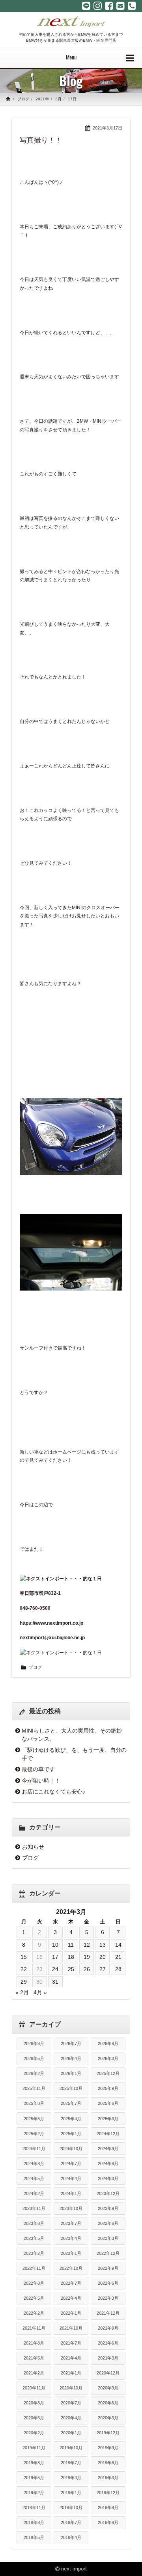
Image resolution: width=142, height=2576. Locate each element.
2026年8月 (34, 2043)
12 (87, 1945)
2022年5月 (34, 2298)
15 (24, 1957)
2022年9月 (108, 2268)
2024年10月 (71, 2149)
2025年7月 (71, 2103)
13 (103, 1945)
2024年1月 (71, 2193)
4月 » (40, 1992)
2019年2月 (34, 2493)
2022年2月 (34, 2313)
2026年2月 (34, 2073)
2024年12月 (108, 2134)
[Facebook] (109, 6)
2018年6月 (108, 2522)
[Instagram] (98, 6)
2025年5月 (34, 2119)
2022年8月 (34, 2283)
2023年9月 (108, 2208)
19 (87, 1957)
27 (103, 1969)
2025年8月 (34, 2103)
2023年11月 (34, 2208)
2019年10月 (71, 2448)
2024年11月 (34, 2149)
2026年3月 (108, 2058)
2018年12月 (108, 2493)
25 (71, 1969)
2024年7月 (71, 2164)
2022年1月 (71, 2313)
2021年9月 (108, 2328)
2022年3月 (108, 2298)
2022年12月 (108, 2253)
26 (87, 1969)
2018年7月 (71, 2522)
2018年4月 (71, 2537)
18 (71, 1957)
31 (55, 1982)
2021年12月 (108, 2313)
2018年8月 (34, 2522)
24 (55, 1969)
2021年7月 (71, 2343)
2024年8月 (34, 2164)
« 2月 (22, 1992)
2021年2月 (34, 2373)
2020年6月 (108, 2403)
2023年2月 (34, 2253)
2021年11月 (34, 2328)
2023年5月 (34, 2238)
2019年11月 (34, 2448)
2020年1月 (71, 2433)
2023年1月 (71, 2253)
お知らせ (33, 1847)
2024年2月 (34, 2193)
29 (24, 1982)
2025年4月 (71, 2119)
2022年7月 (71, 2283)
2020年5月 (34, 2418)
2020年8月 (34, 2403)
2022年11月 (34, 2268)
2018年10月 (71, 2508)
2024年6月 (108, 2164)
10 (55, 1945)
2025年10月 (71, 2088)
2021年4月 (71, 2358)
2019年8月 (34, 2463)
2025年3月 (108, 2119)
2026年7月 (71, 2043)
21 (118, 1957)
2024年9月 (108, 2149)
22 (24, 1969)
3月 (58, 99)
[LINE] (86, 6)
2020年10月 (71, 2388)
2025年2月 (34, 2134)
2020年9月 (108, 2388)
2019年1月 (71, 2493)
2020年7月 (71, 2403)
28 (118, 1969)
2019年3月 (108, 2478)
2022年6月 (108, 2283)
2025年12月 (108, 2073)
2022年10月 (71, 2268)
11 (71, 1945)
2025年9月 (108, 2088)
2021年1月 (71, 2373)
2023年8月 (34, 2223)
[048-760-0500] (132, 6)
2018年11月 (34, 2508)
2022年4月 (71, 2298)
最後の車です (38, 1769)
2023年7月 (71, 2223)
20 (103, 1957)
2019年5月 (34, 2478)
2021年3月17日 (107, 128)
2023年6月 (108, 2223)
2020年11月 (34, 2388)
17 (55, 1957)
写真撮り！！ (41, 140)
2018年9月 (108, 2508)
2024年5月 (34, 2178)
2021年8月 (34, 2343)
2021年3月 (108, 2358)
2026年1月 (71, 2073)
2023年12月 (108, 2193)
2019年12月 (108, 2433)
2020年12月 (108, 2373)
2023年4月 (71, 2238)
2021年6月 (108, 2343)
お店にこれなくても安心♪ (53, 1792)
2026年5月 (34, 2058)
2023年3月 (108, 2238)
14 (118, 1945)
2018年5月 (34, 2537)
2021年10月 (71, 2328)
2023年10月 (71, 2208)
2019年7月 (71, 2463)
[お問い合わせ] (121, 6)
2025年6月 (108, 2103)
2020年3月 (108, 2418)
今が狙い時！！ (41, 1781)
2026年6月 (108, 2043)
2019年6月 (108, 2463)
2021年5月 (34, 2358)
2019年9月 (108, 2448)
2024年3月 (108, 2178)
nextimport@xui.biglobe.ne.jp (52, 1638)
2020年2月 (34, 2433)
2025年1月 (71, 2134)
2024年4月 (71, 2178)
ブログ (23, 99)
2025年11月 (34, 2088)
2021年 (42, 99)
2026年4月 (71, 2058)
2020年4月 (71, 2418)
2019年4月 (71, 2478)
